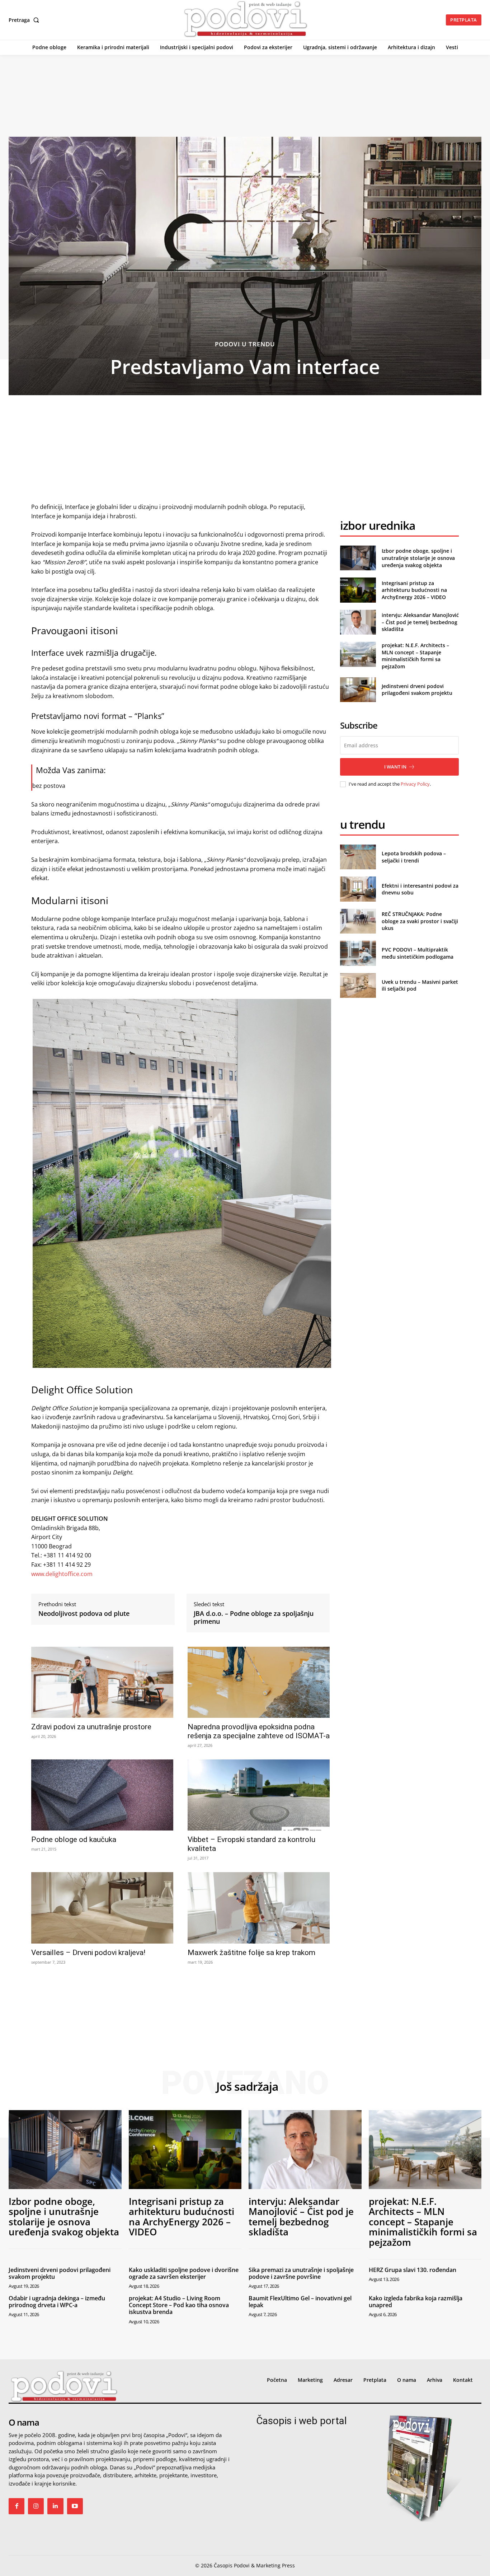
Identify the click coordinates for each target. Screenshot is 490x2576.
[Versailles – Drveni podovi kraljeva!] (102, 1908)
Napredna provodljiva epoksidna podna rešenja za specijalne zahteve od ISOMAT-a (259, 1731)
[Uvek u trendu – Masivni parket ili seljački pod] (358, 985)
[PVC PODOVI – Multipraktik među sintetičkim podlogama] (358, 953)
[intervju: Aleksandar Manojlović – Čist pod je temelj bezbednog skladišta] (358, 622)
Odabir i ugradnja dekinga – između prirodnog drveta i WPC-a (57, 2302)
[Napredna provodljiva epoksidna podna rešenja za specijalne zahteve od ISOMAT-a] (259, 1682)
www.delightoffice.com (62, 1574)
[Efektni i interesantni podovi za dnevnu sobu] (358, 889)
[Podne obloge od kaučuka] (102, 1795)
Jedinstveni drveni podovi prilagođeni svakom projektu (417, 690)
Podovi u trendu (245, 344)
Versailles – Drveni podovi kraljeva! (88, 1953)
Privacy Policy (415, 784)
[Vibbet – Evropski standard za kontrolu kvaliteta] (259, 1795)
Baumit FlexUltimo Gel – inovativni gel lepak (300, 2302)
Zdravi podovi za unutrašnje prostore (91, 1727)
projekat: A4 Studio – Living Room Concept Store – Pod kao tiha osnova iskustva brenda (179, 2305)
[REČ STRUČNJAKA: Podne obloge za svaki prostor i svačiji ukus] (358, 921)
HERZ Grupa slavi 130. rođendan (413, 2270)
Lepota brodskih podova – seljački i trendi (414, 857)
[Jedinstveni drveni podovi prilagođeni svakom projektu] (358, 690)
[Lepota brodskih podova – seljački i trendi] (358, 857)
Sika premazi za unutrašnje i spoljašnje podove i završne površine (301, 2273)
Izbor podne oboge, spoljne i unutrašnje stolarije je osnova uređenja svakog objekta (418, 558)
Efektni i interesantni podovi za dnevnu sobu (420, 889)
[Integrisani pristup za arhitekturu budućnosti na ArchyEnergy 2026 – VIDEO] (358, 590)
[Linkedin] (55, 2506)
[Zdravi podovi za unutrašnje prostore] (102, 1682)
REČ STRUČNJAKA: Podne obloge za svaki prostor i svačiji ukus (420, 921)
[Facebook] (17, 2506)
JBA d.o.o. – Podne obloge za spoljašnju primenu (254, 1617)
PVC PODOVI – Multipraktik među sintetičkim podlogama (418, 953)
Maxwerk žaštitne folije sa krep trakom (251, 1953)
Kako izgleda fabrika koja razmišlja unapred (416, 2302)
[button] (25, 20)
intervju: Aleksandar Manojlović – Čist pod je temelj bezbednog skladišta (420, 622)
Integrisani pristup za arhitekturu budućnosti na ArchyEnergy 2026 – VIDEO (414, 590)
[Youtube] (75, 2506)
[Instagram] (36, 2506)
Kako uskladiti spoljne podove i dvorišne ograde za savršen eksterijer (184, 2273)
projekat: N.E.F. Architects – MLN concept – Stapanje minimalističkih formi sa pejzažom (415, 656)
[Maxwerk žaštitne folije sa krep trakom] (259, 1908)
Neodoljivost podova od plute (84, 1614)
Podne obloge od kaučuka (74, 1839)
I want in (395, 767)
